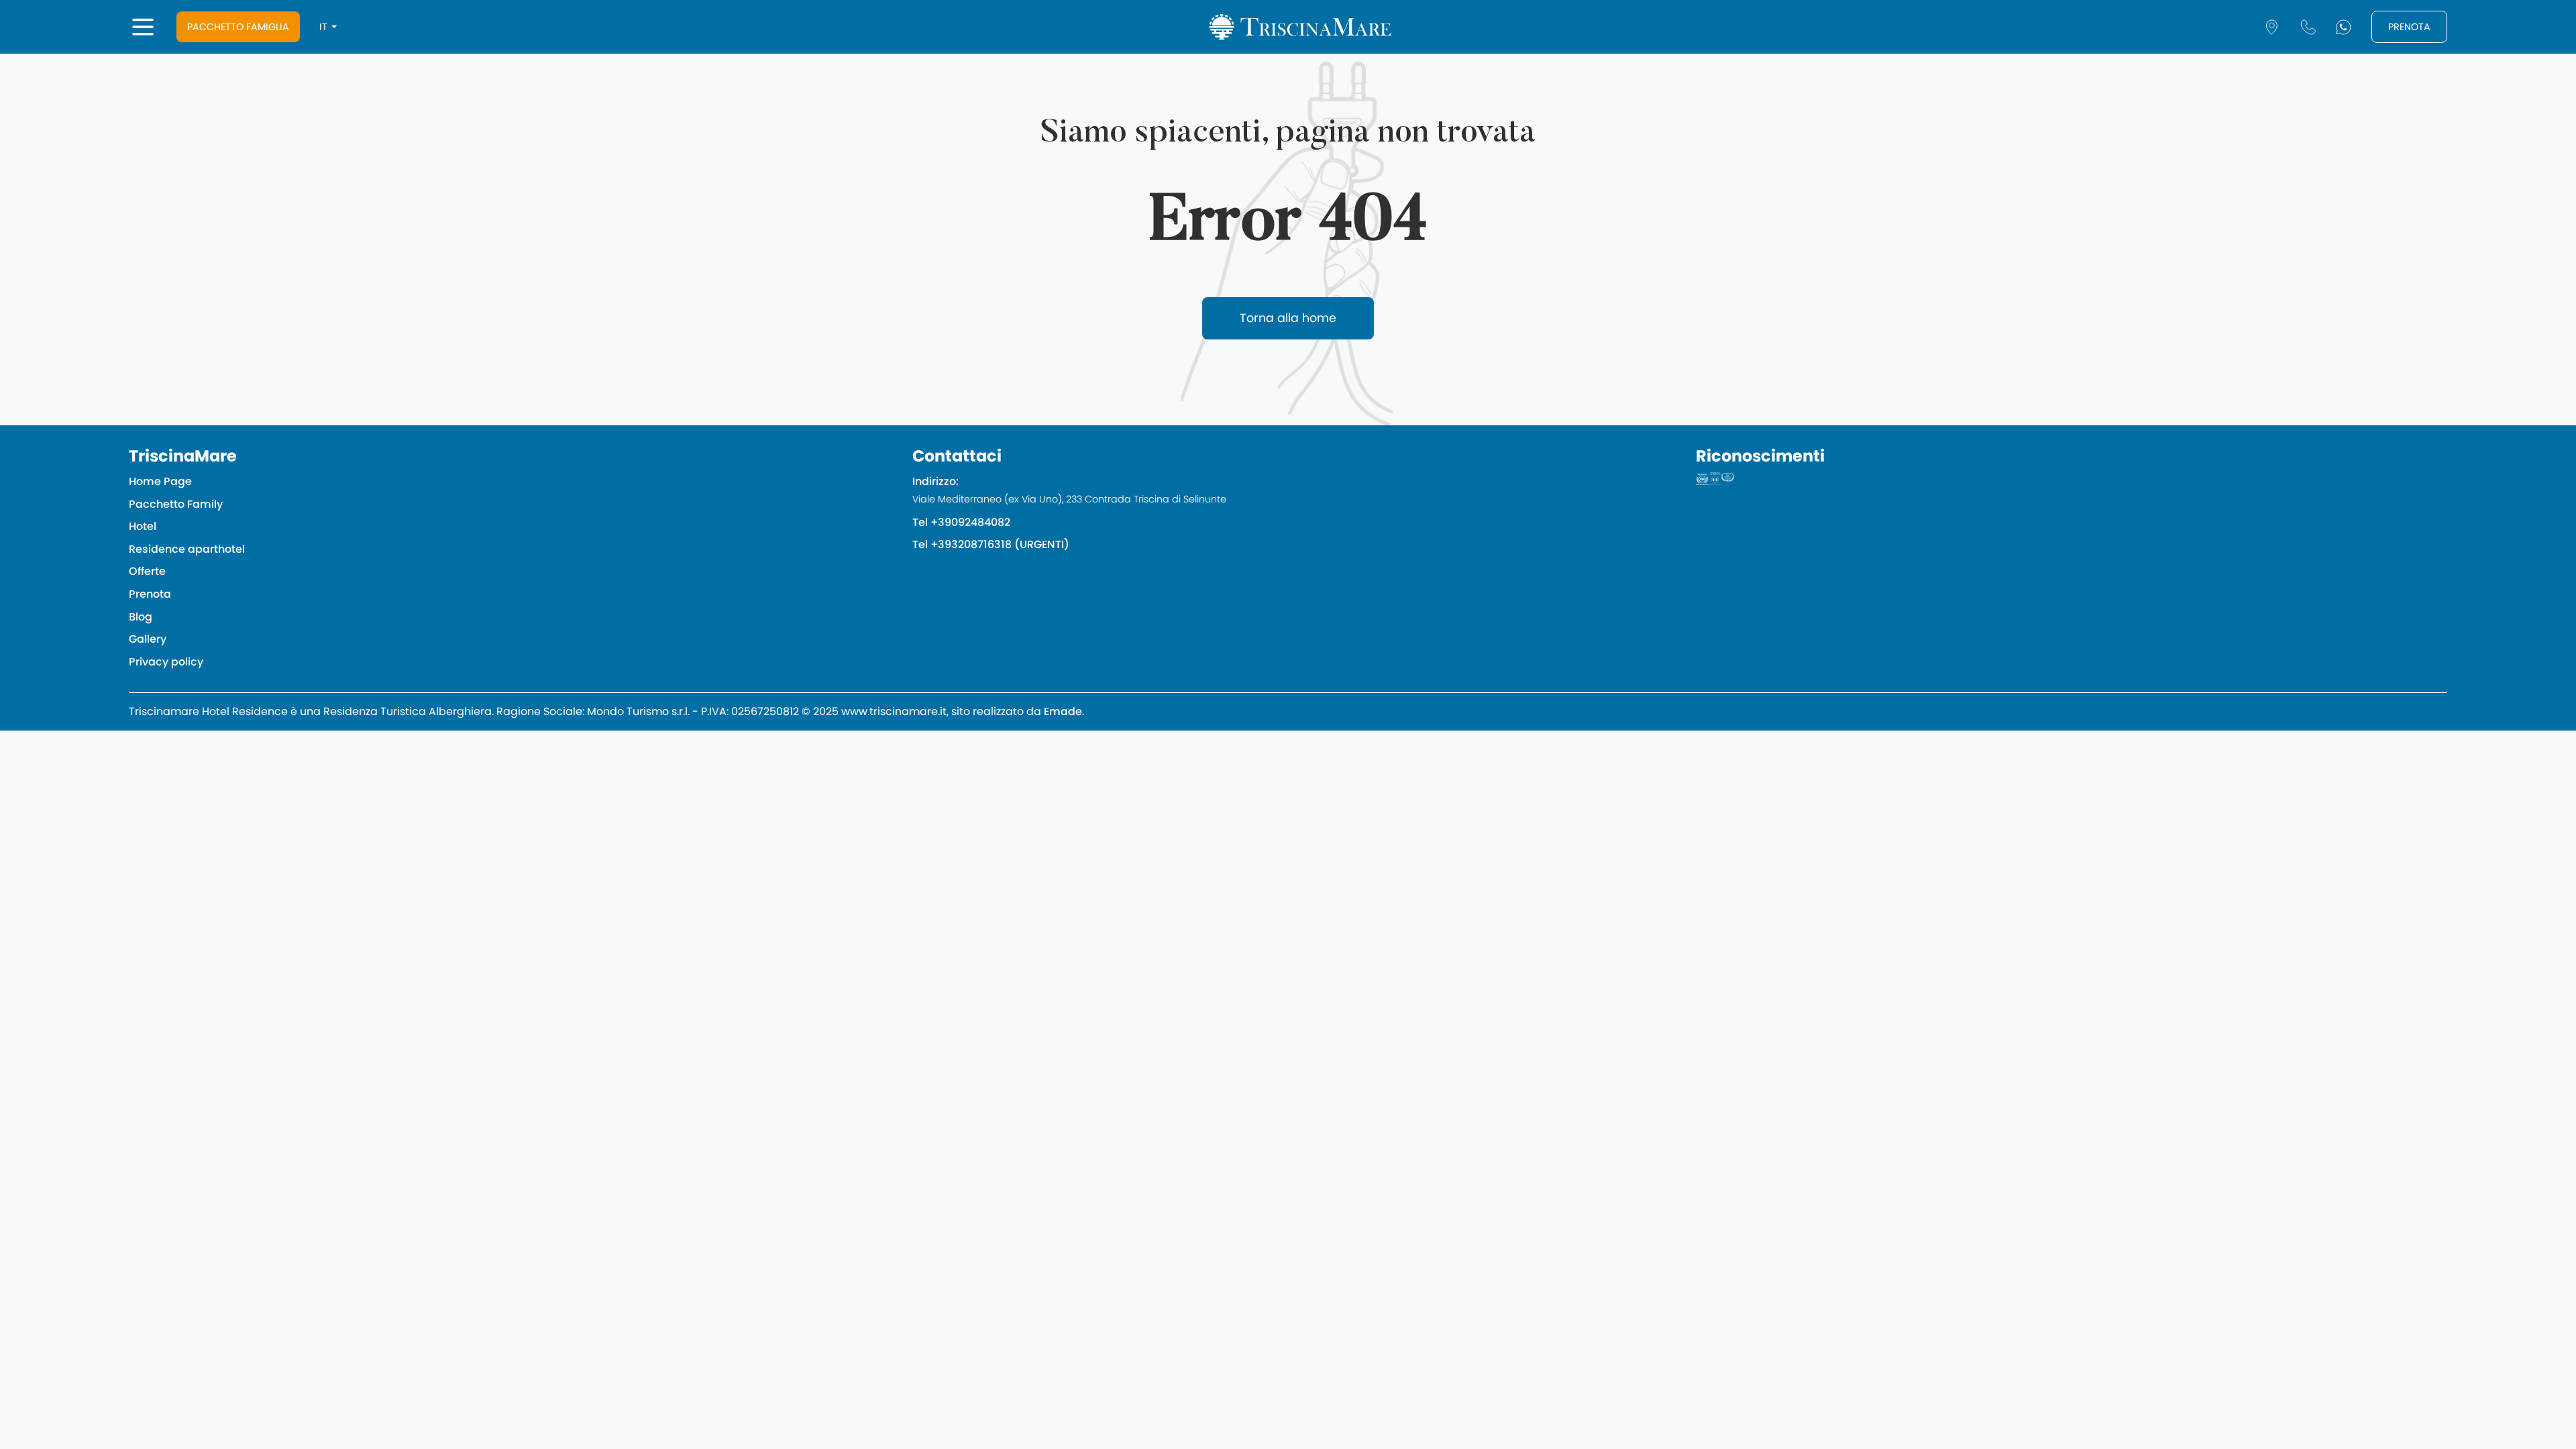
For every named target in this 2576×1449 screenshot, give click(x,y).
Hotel (143, 526)
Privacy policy (166, 662)
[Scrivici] (2344, 27)
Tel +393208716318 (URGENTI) (991, 544)
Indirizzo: (1069, 490)
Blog (141, 617)
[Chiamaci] (2308, 27)
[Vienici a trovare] (2272, 27)
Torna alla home (1288, 318)
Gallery (148, 639)
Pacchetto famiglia (238, 27)
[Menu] (143, 27)
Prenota (2409, 27)
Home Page (160, 481)
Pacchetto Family (176, 504)
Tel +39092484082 (961, 522)
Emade (1063, 711)
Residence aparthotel (187, 549)
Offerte (147, 571)
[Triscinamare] (1300, 27)
